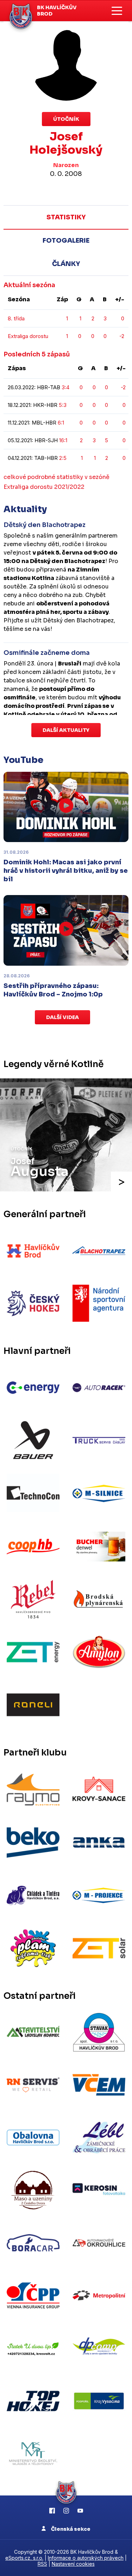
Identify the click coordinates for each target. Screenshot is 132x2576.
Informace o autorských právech (86, 2558)
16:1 (63, 440)
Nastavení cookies (73, 2564)
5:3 (63, 405)
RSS (42, 2564)
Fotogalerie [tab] (66, 241)
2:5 (63, 458)
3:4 (65, 387)
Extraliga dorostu (28, 336)
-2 (122, 336)
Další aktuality (66, 730)
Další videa (62, 1017)
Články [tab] (66, 264)
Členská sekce (70, 2529)
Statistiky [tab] (66, 217)
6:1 (61, 423)
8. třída (16, 318)
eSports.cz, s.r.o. (24, 2558)
